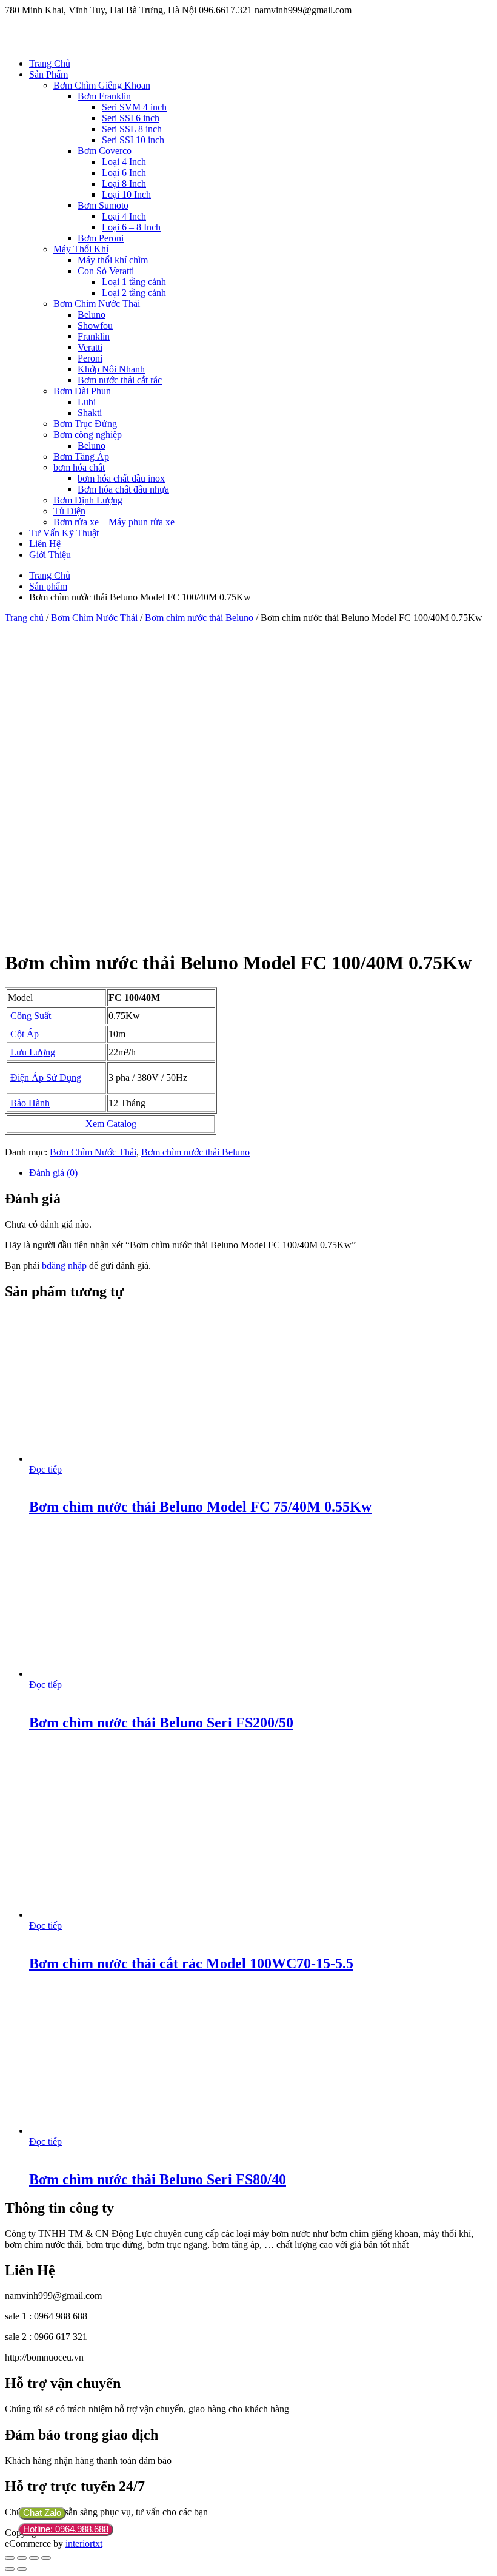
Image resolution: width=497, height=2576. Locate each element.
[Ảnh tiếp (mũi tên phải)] (22, 2569)
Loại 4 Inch (124, 162)
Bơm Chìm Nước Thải (97, 304)
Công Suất (31, 1016)
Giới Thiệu (50, 555)
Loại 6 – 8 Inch (131, 227)
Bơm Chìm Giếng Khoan (102, 85)
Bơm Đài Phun (82, 391)
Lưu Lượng (33, 1052)
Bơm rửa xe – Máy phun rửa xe (114, 522)
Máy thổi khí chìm (113, 260)
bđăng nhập (64, 1266)
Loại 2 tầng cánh (134, 293)
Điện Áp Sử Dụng (46, 1078)
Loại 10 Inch (126, 194)
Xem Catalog (111, 1124)
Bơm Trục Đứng (85, 424)
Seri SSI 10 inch (133, 140)
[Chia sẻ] (22, 2558)
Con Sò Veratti (106, 271)
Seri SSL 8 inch (132, 129)
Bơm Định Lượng (88, 500)
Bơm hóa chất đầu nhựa (123, 489)
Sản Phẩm (48, 74)
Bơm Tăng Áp (81, 456)
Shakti (90, 413)
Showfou (95, 325)
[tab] (261, 1173)
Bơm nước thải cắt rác (120, 380)
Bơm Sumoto (103, 205)
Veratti (90, 347)
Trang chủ (24, 618)
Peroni (90, 358)
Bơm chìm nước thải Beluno (199, 618)
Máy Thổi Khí (81, 249)
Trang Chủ (50, 63)
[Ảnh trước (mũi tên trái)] (10, 2569)
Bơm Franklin (104, 96)
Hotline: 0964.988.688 (66, 2529)
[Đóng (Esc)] (10, 2558)
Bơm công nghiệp (88, 435)
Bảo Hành (30, 1103)
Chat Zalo (42, 2513)
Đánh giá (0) (53, 1173)
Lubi (87, 402)
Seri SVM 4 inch (134, 107)
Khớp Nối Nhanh (111, 369)
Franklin (94, 336)
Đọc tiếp (45, 1469)
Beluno (92, 314)
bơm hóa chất (79, 467)
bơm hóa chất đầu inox (121, 478)
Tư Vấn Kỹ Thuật (64, 533)
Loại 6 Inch (124, 173)
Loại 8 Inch (124, 183)
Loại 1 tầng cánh (134, 282)
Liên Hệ (45, 544)
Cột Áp (25, 1034)
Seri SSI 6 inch (131, 118)
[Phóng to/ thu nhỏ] (46, 2558)
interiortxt (84, 2544)
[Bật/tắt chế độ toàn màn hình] (34, 2558)
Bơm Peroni (101, 238)
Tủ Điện (69, 511)
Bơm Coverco (105, 151)
